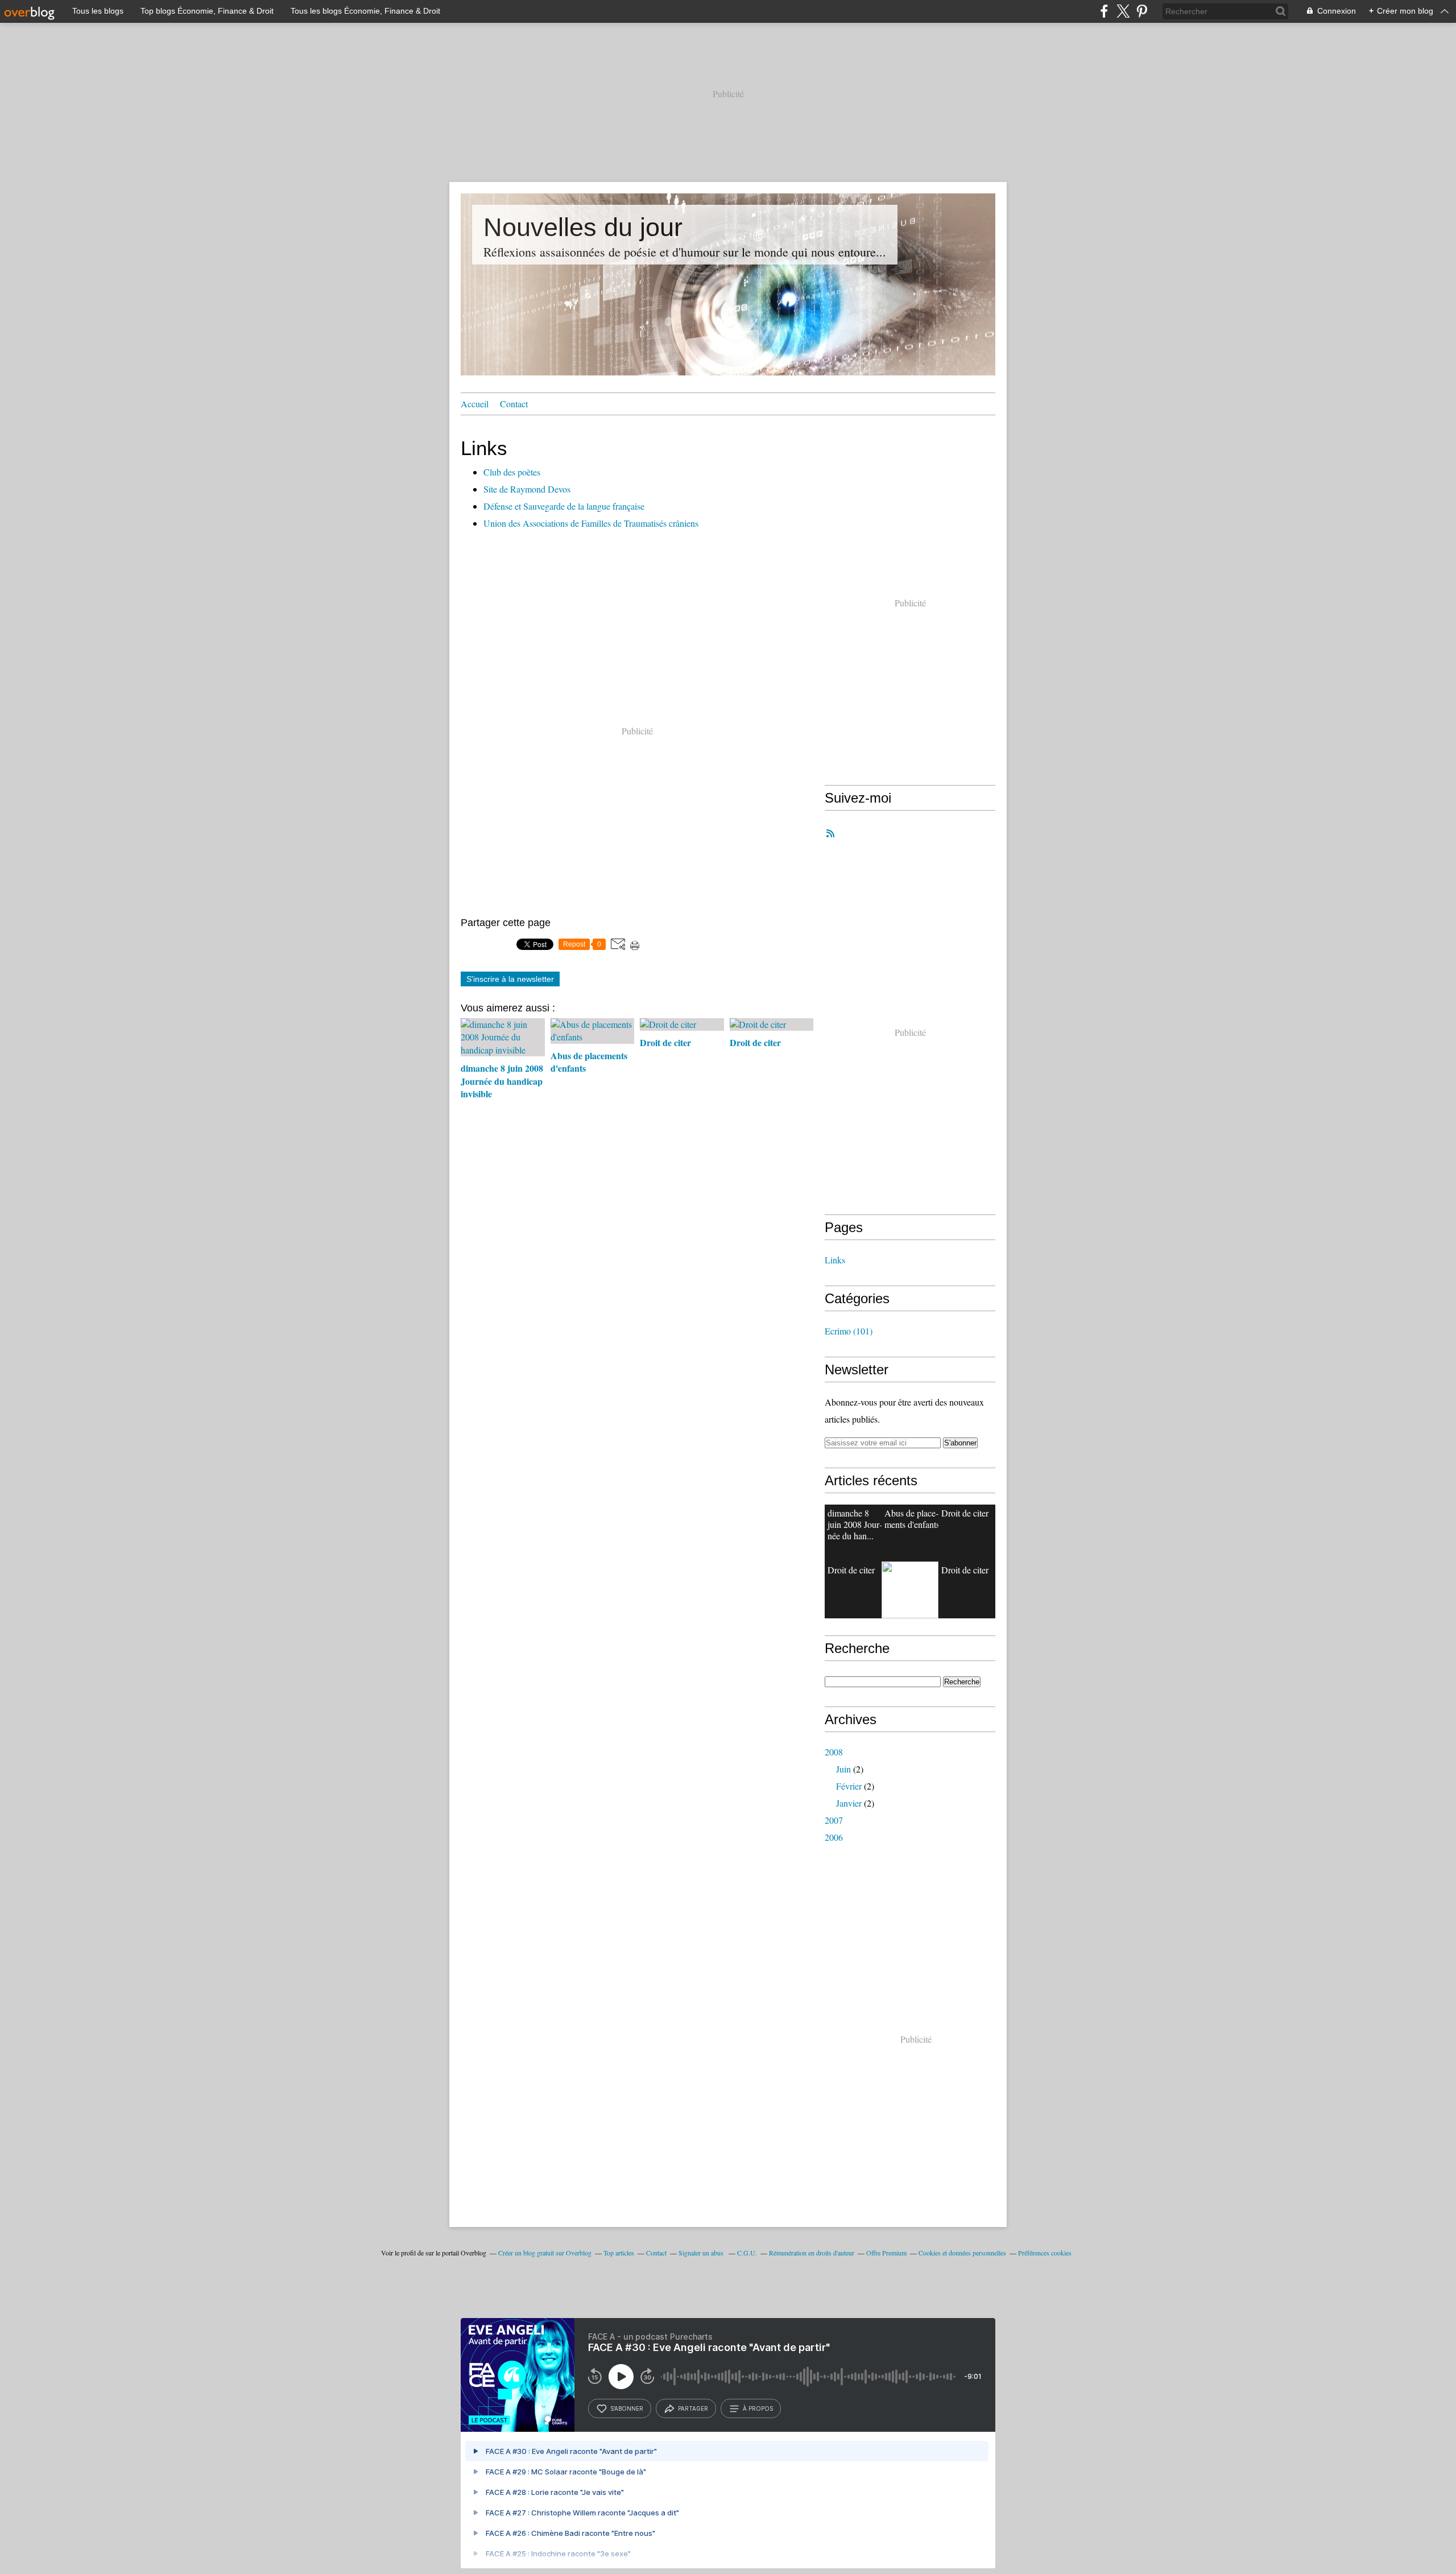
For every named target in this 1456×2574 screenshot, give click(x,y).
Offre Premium (886, 2253)
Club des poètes (512, 472)
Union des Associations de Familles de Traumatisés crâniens (591, 523)
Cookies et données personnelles (962, 2253)
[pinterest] (1142, 11)
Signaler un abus (702, 2253)
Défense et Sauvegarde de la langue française (564, 506)
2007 (834, 1820)
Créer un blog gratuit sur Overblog (545, 2253)
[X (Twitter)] (1123, 11)
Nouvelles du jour (583, 227)
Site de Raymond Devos (527, 489)
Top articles (619, 2253)
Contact (514, 404)
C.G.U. (747, 2253)
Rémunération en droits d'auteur (812, 2253)
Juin (843, 1769)
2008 (834, 1752)
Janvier (849, 1803)
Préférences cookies (1045, 2253)
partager (693, 2408)
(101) (849, 1331)
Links (835, 1260)
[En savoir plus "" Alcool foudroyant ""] (910, 1590)
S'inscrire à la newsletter (510, 979)
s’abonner (627, 2408)
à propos (758, 2408)
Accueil (475, 404)
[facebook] (1104, 11)
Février (849, 1786)
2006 (834, 1837)
